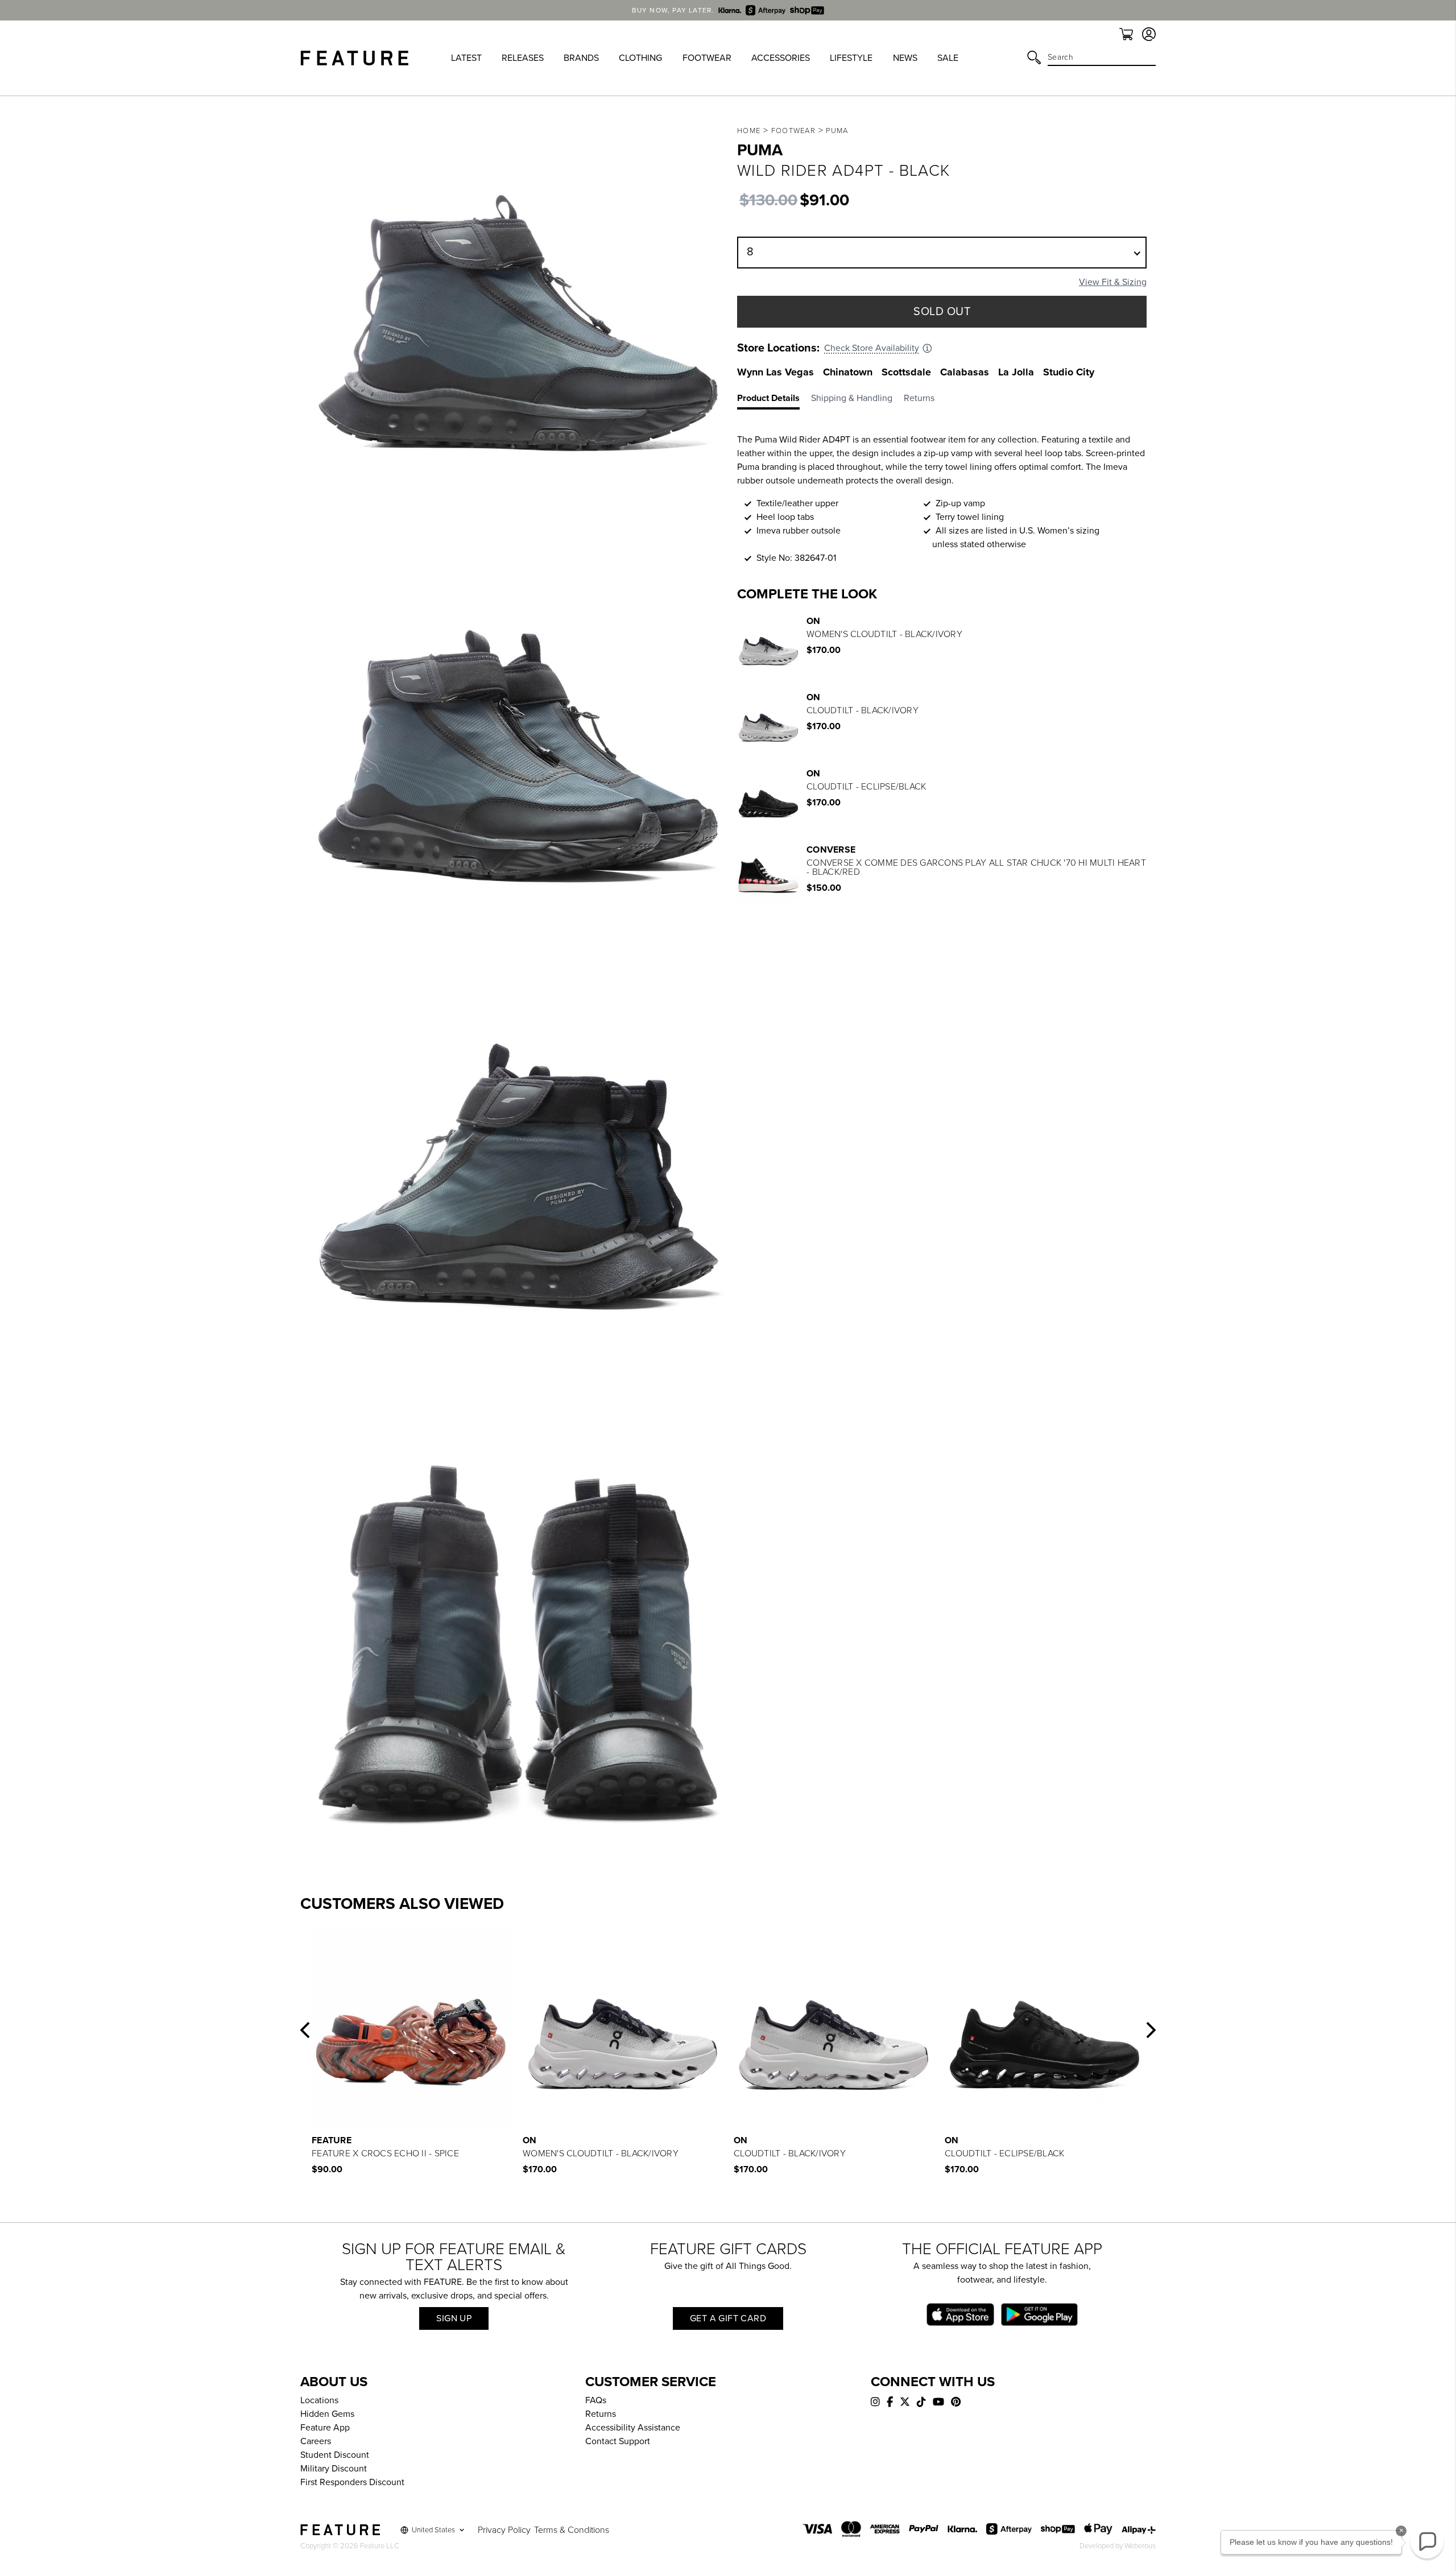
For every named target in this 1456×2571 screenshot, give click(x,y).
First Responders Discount (352, 2482)
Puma (837, 131)
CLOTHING (640, 58)
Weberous (1140, 2546)
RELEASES (523, 58)
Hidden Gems (327, 2414)
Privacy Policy (504, 2530)
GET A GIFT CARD (728, 2318)
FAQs (596, 2400)
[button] (305, 2030)
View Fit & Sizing (1113, 282)
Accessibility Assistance (633, 2428)
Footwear (793, 131)
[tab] (774, 400)
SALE (948, 58)
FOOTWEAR (707, 58)
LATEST (466, 58)
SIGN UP (454, 2318)
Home (749, 131)
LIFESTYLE (851, 58)
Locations (319, 2400)
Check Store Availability (872, 348)
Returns (601, 2414)
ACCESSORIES (781, 58)
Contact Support (618, 2441)
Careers (316, 2441)
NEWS (905, 58)
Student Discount (335, 2455)
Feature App (325, 2428)
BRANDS (581, 58)
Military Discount (334, 2469)
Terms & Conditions (572, 2530)
